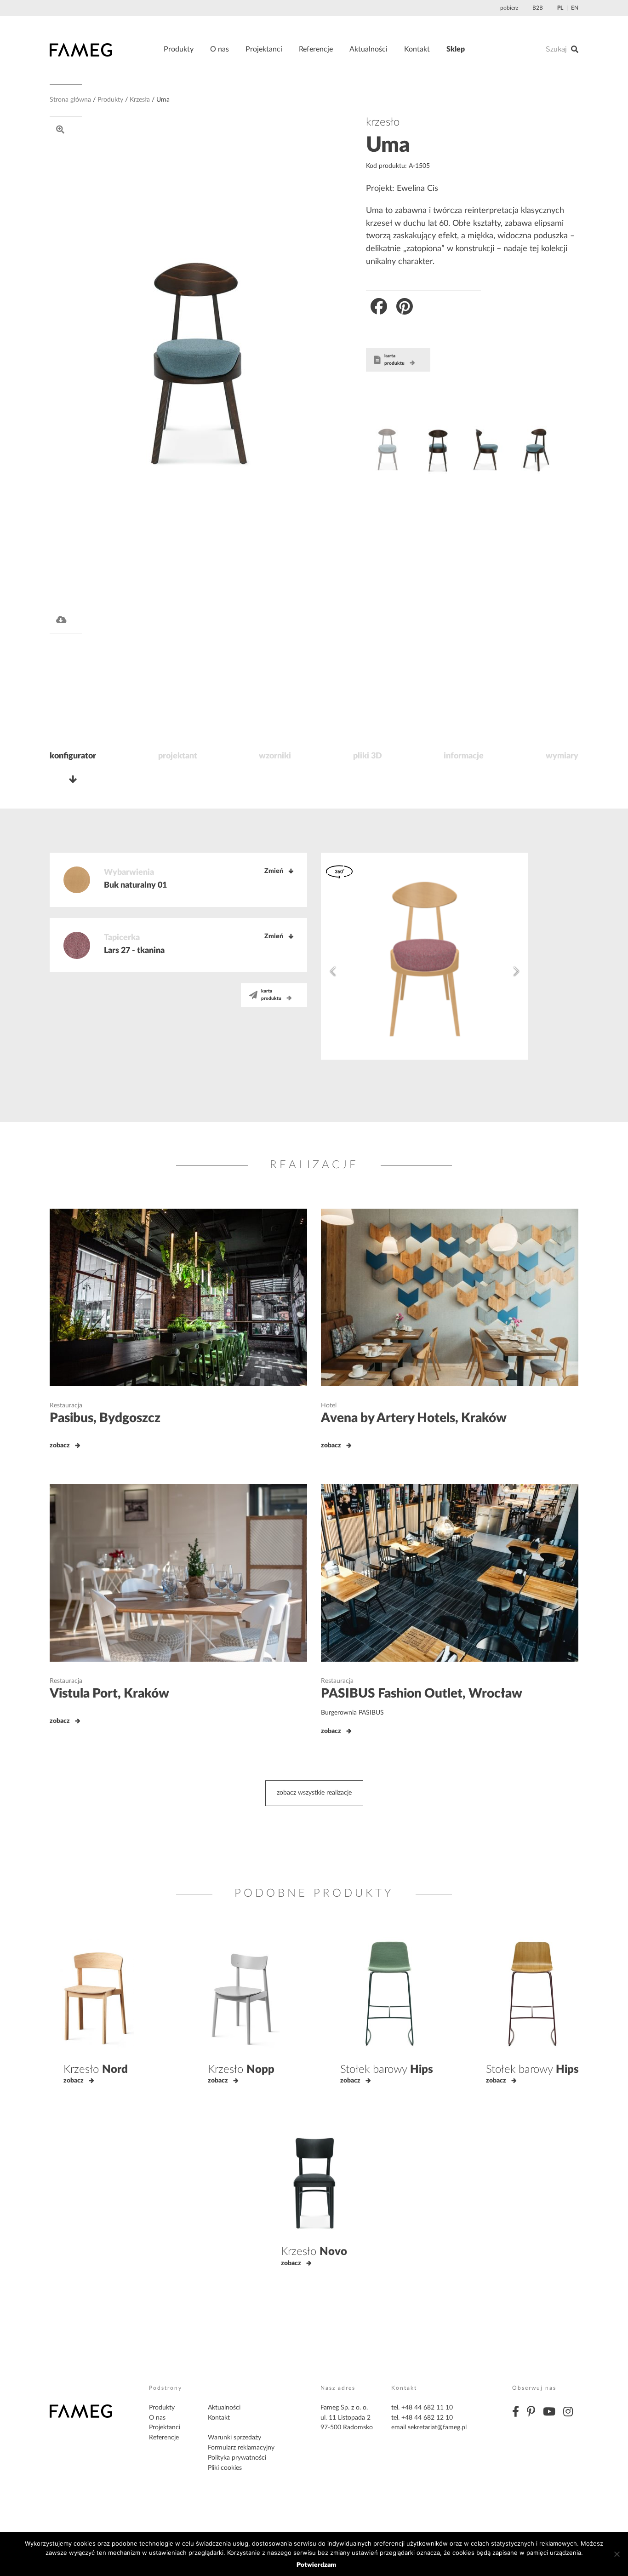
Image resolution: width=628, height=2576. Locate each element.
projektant (178, 756)
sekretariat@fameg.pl (437, 2427)
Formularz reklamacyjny (241, 2448)
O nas (220, 49)
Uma (388, 145)
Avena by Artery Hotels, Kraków (414, 1418)
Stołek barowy (387, 2070)
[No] (617, 2554)
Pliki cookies (225, 2468)
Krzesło (96, 2070)
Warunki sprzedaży (234, 2438)
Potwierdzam (316, 2565)
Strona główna (70, 100)
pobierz (509, 8)
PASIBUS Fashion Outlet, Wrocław (422, 1693)
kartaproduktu (394, 360)
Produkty (179, 49)
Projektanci (264, 49)
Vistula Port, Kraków (109, 1693)
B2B (538, 8)
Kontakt (417, 49)
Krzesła (140, 100)
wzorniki (275, 756)
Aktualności (368, 49)
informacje (464, 756)
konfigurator (73, 756)
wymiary (562, 756)
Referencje (316, 49)
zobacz (60, 1446)
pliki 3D (368, 756)
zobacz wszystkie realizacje (314, 1793)
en (575, 8)
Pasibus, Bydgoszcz (105, 1418)
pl (560, 8)
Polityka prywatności (237, 2458)
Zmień (274, 871)
